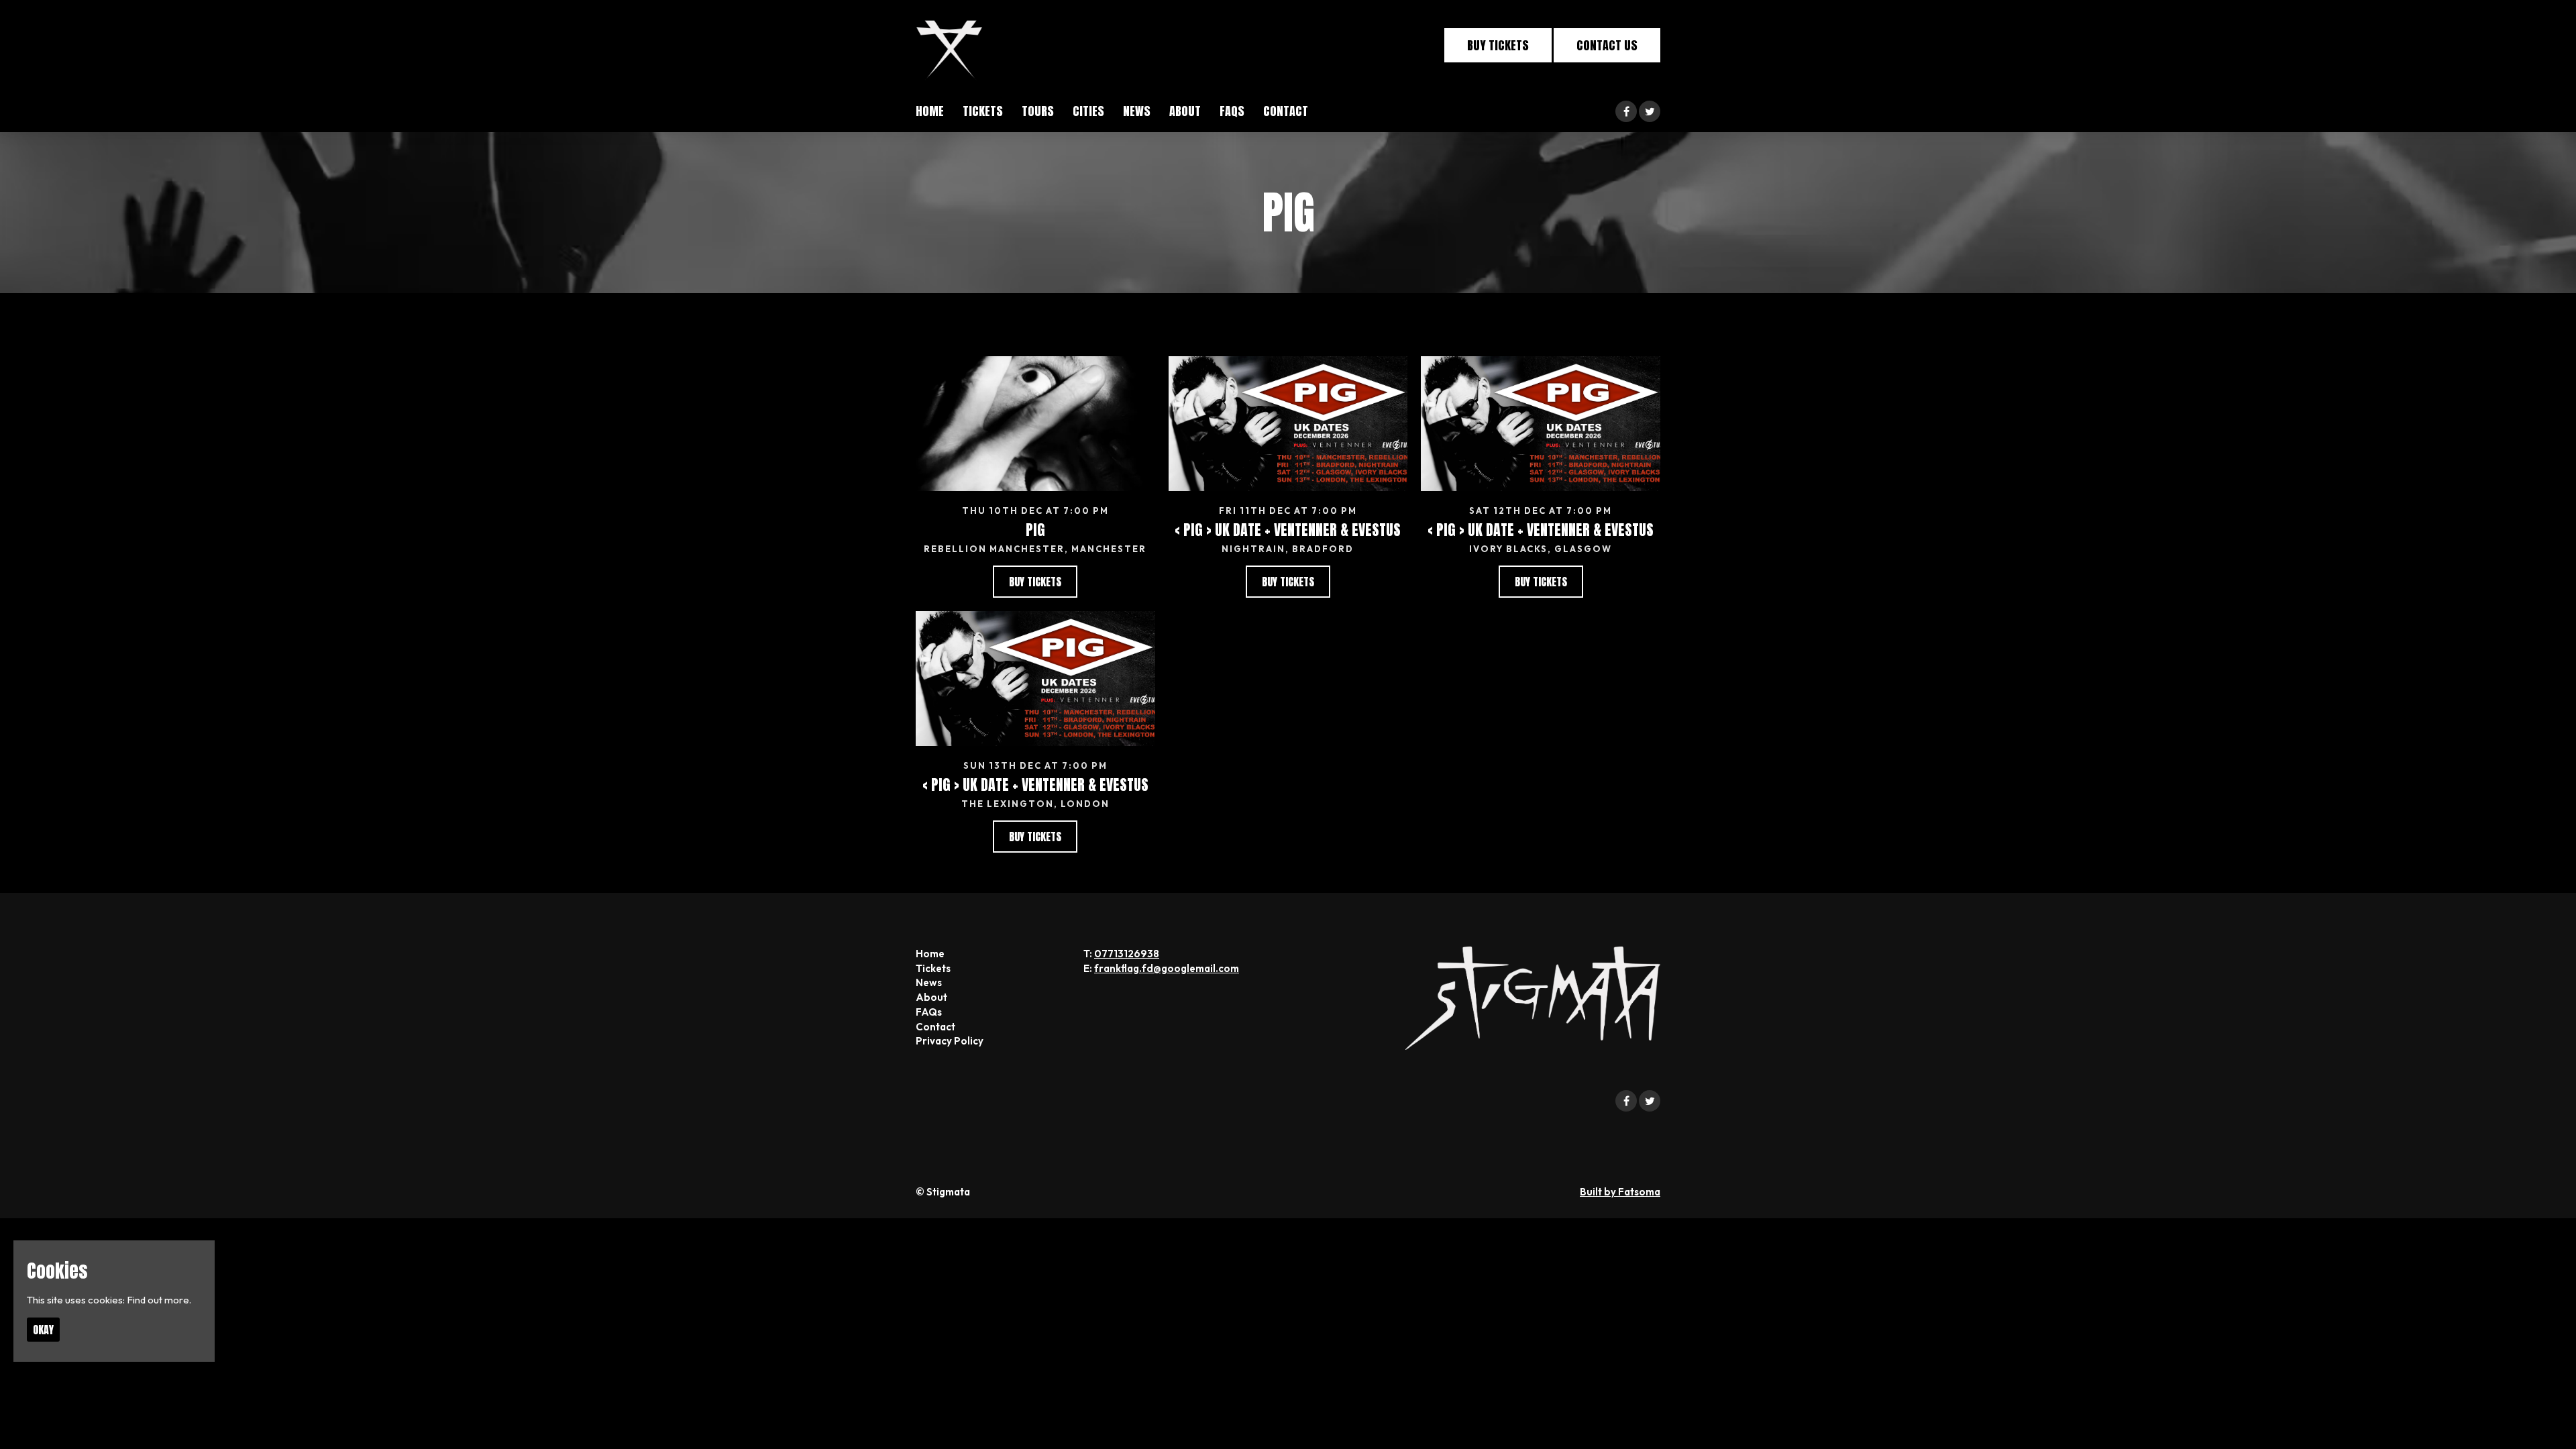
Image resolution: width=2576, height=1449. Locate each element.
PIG (1035, 530)
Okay (43, 1330)
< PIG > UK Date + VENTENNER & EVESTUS (1288, 530)
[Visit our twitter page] (1650, 112)
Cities (1088, 111)
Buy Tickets (1498, 45)
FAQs (1232, 111)
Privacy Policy (950, 1041)
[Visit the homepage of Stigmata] (949, 45)
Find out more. (159, 1300)
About (1185, 111)
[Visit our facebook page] (1626, 112)
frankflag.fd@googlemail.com (1167, 968)
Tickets (983, 111)
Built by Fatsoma (1620, 1192)
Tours (1038, 111)
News (1137, 111)
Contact (1286, 111)
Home (930, 111)
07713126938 (1127, 954)
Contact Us (1607, 45)
